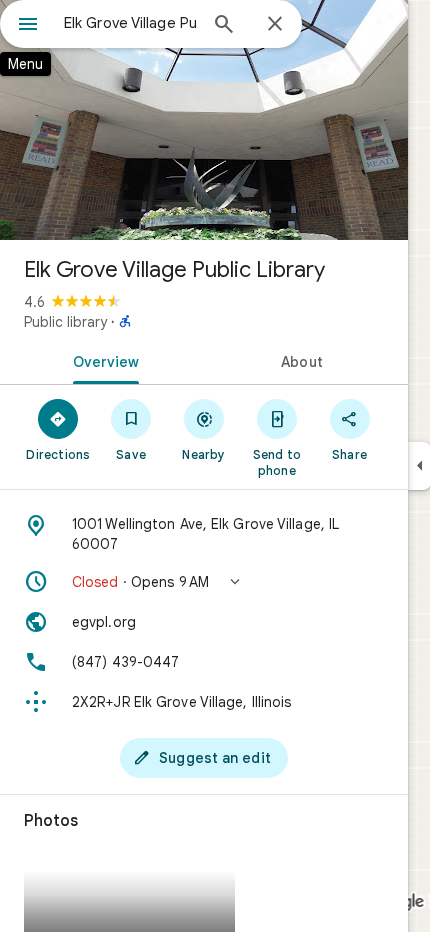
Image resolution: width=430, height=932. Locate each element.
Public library (65, 322)
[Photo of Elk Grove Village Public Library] (204, 120)
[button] (204, 582)
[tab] (102, 360)
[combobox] (130, 23)
